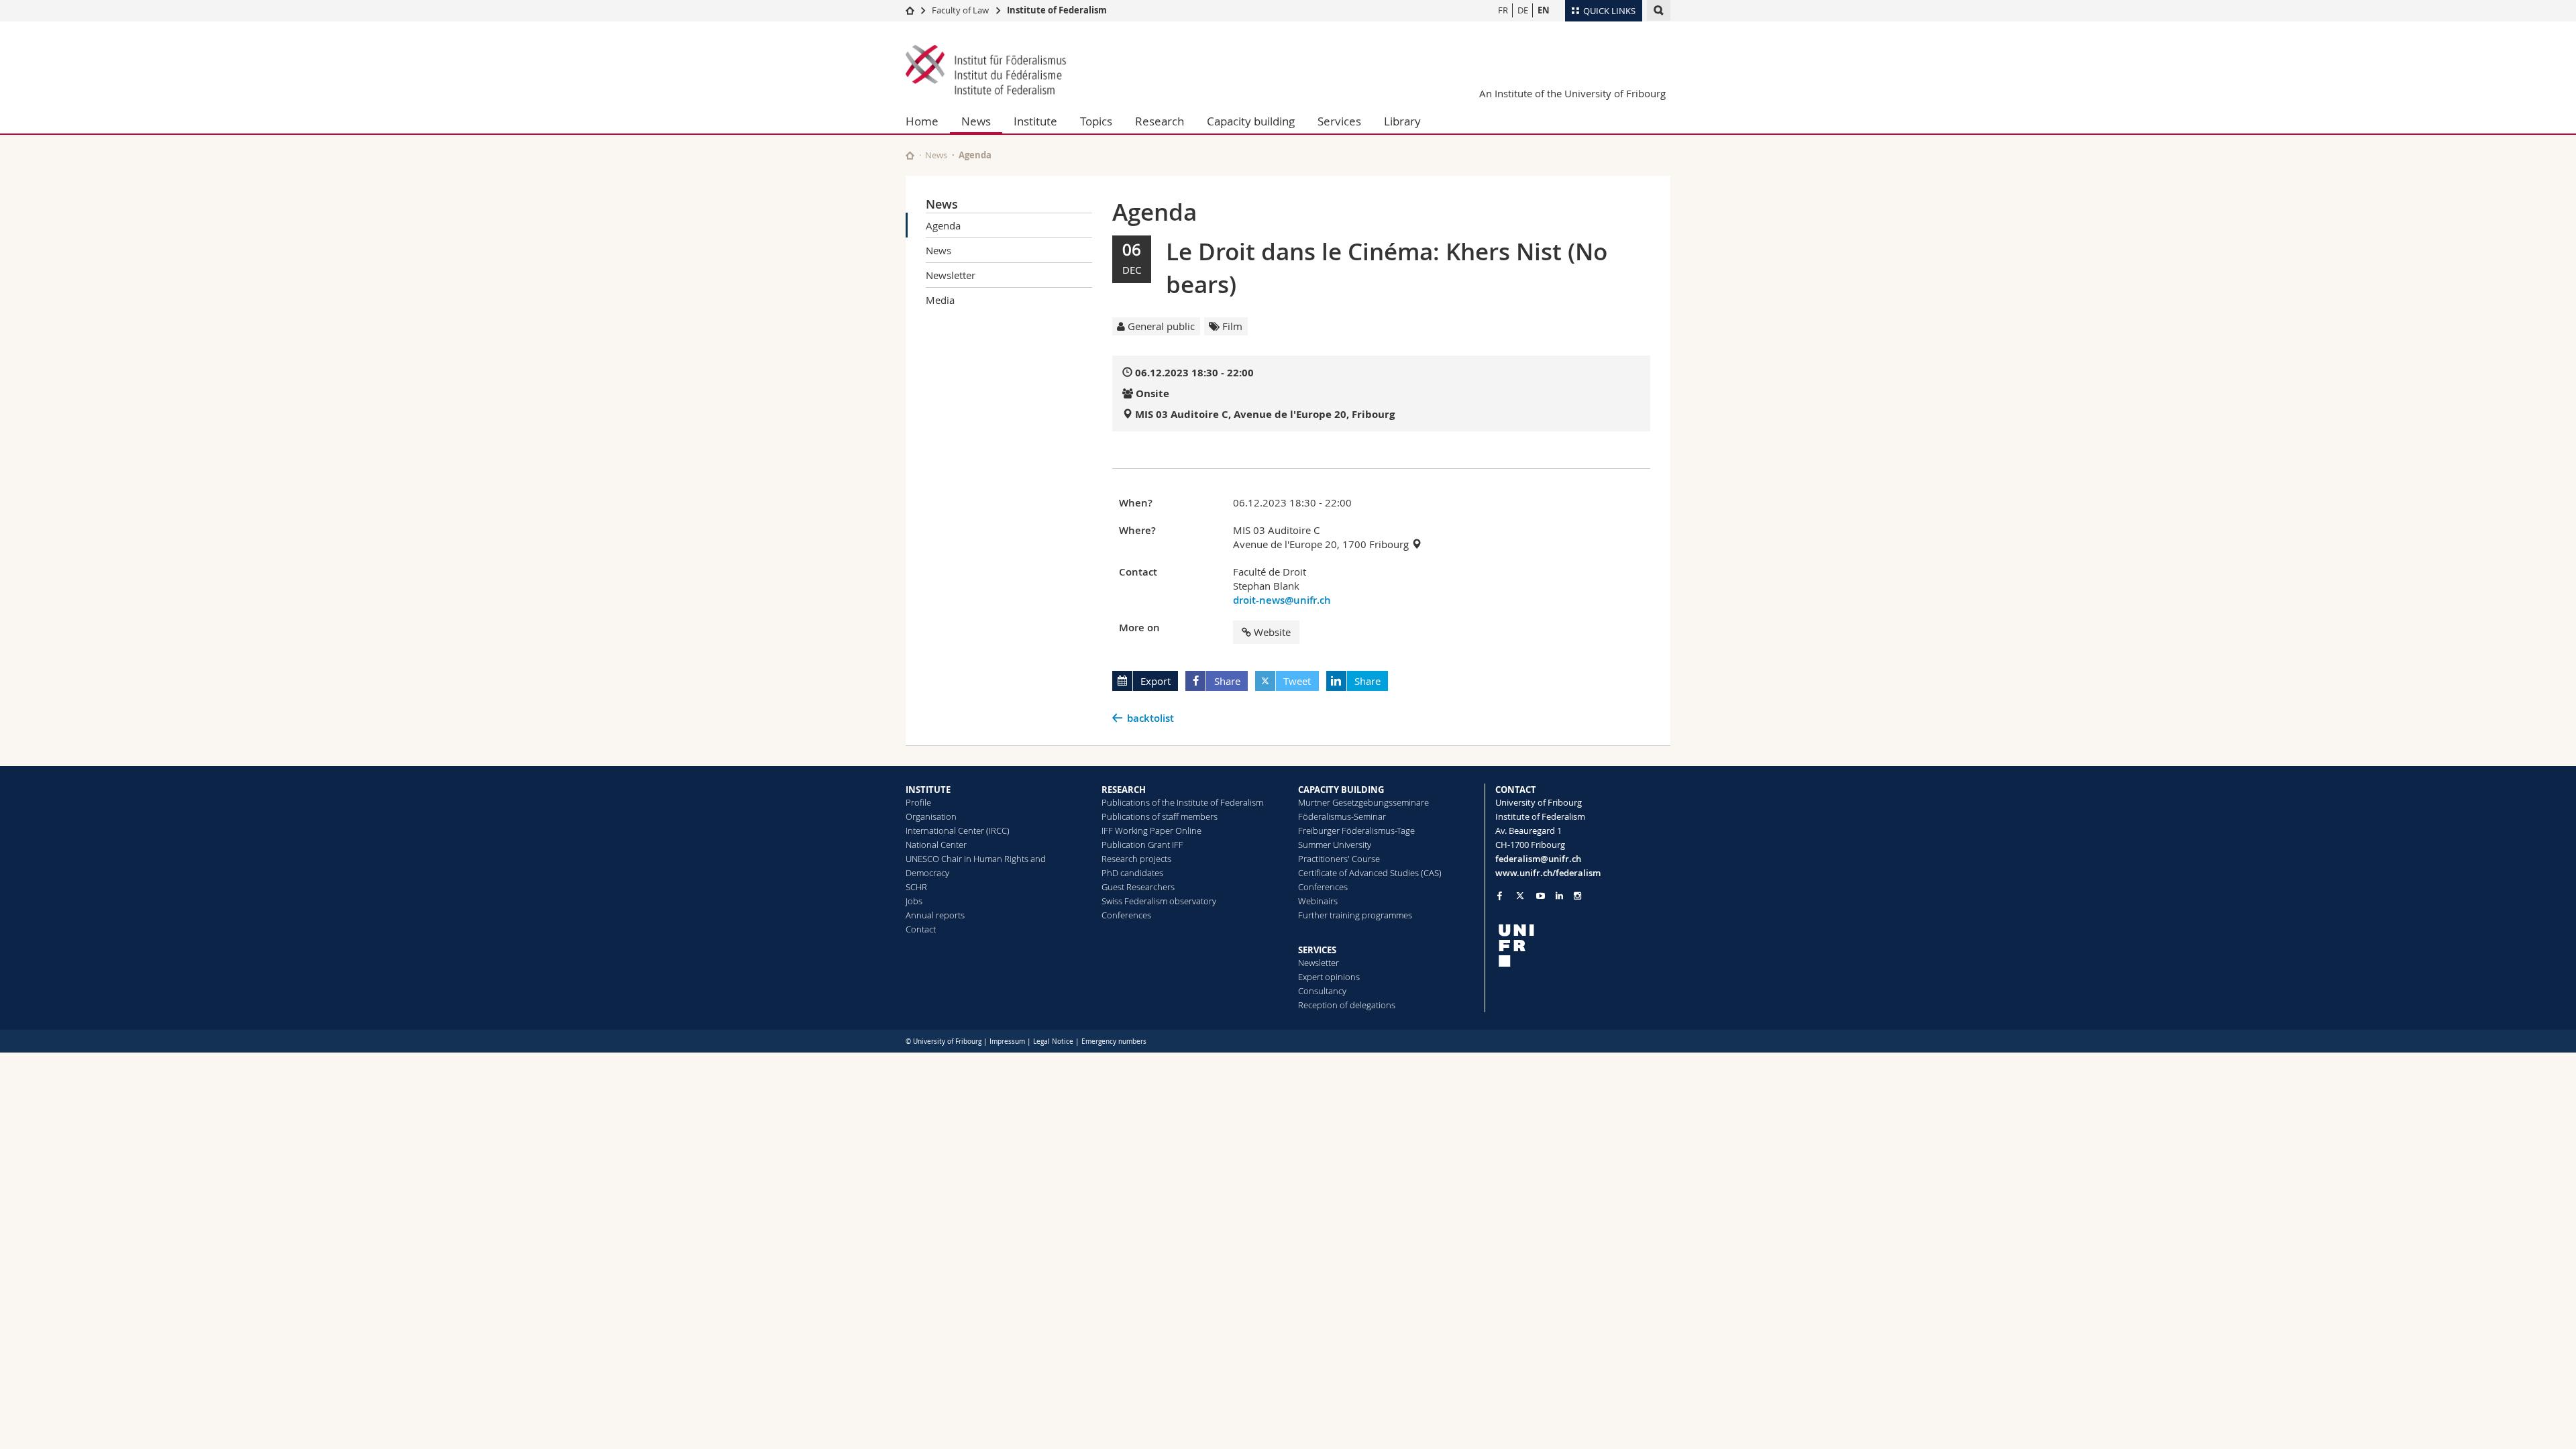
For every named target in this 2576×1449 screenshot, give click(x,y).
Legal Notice (1053, 1041)
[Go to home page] (910, 10)
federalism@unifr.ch (1538, 859)
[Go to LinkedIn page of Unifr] (1559, 896)
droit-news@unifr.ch (1282, 600)
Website (1272, 632)
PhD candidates (1132, 873)
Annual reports (935, 915)
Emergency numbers (1114, 1041)
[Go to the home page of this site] (910, 155)
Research (1160, 121)
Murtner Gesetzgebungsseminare (1363, 802)
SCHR (916, 887)
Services (1339, 121)
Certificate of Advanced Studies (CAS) (1370, 873)
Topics (1096, 121)
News (976, 121)
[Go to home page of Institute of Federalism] (986, 71)
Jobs (914, 901)
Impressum (1007, 1041)
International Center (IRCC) (958, 830)
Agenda (943, 225)
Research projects (1136, 859)
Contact (921, 929)
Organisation (931, 816)
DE (1523, 10)
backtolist (1150, 718)
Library (1402, 121)
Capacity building (1251, 121)
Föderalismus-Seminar (1342, 816)
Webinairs (1318, 901)
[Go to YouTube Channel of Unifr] (1541, 896)
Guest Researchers (1138, 887)
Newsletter (951, 275)
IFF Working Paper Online (1151, 830)
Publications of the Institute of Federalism (1182, 802)
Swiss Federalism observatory (1159, 901)
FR (1503, 10)
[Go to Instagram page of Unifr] (1577, 896)
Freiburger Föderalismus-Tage (1356, 830)
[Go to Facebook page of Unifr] (1500, 896)
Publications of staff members (1160, 816)
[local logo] (1583, 946)
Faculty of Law (960, 10)
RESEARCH (1124, 790)
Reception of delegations (1347, 1005)
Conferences (1126, 915)
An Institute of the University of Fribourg (1572, 93)
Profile (918, 802)
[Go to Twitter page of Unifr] (1520, 896)
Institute (1035, 121)
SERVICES (1317, 950)
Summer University (1335, 845)
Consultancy (1322, 991)
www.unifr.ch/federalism (1548, 873)
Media (940, 300)
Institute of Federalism (1057, 10)
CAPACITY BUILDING (1341, 790)
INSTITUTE (928, 790)
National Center (936, 845)
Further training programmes (1355, 915)
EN (1544, 10)
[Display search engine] (1659, 10)
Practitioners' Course (1339, 859)
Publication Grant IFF (1142, 845)
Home (922, 121)
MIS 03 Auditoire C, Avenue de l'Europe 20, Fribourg (1265, 414)
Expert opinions (1329, 977)
